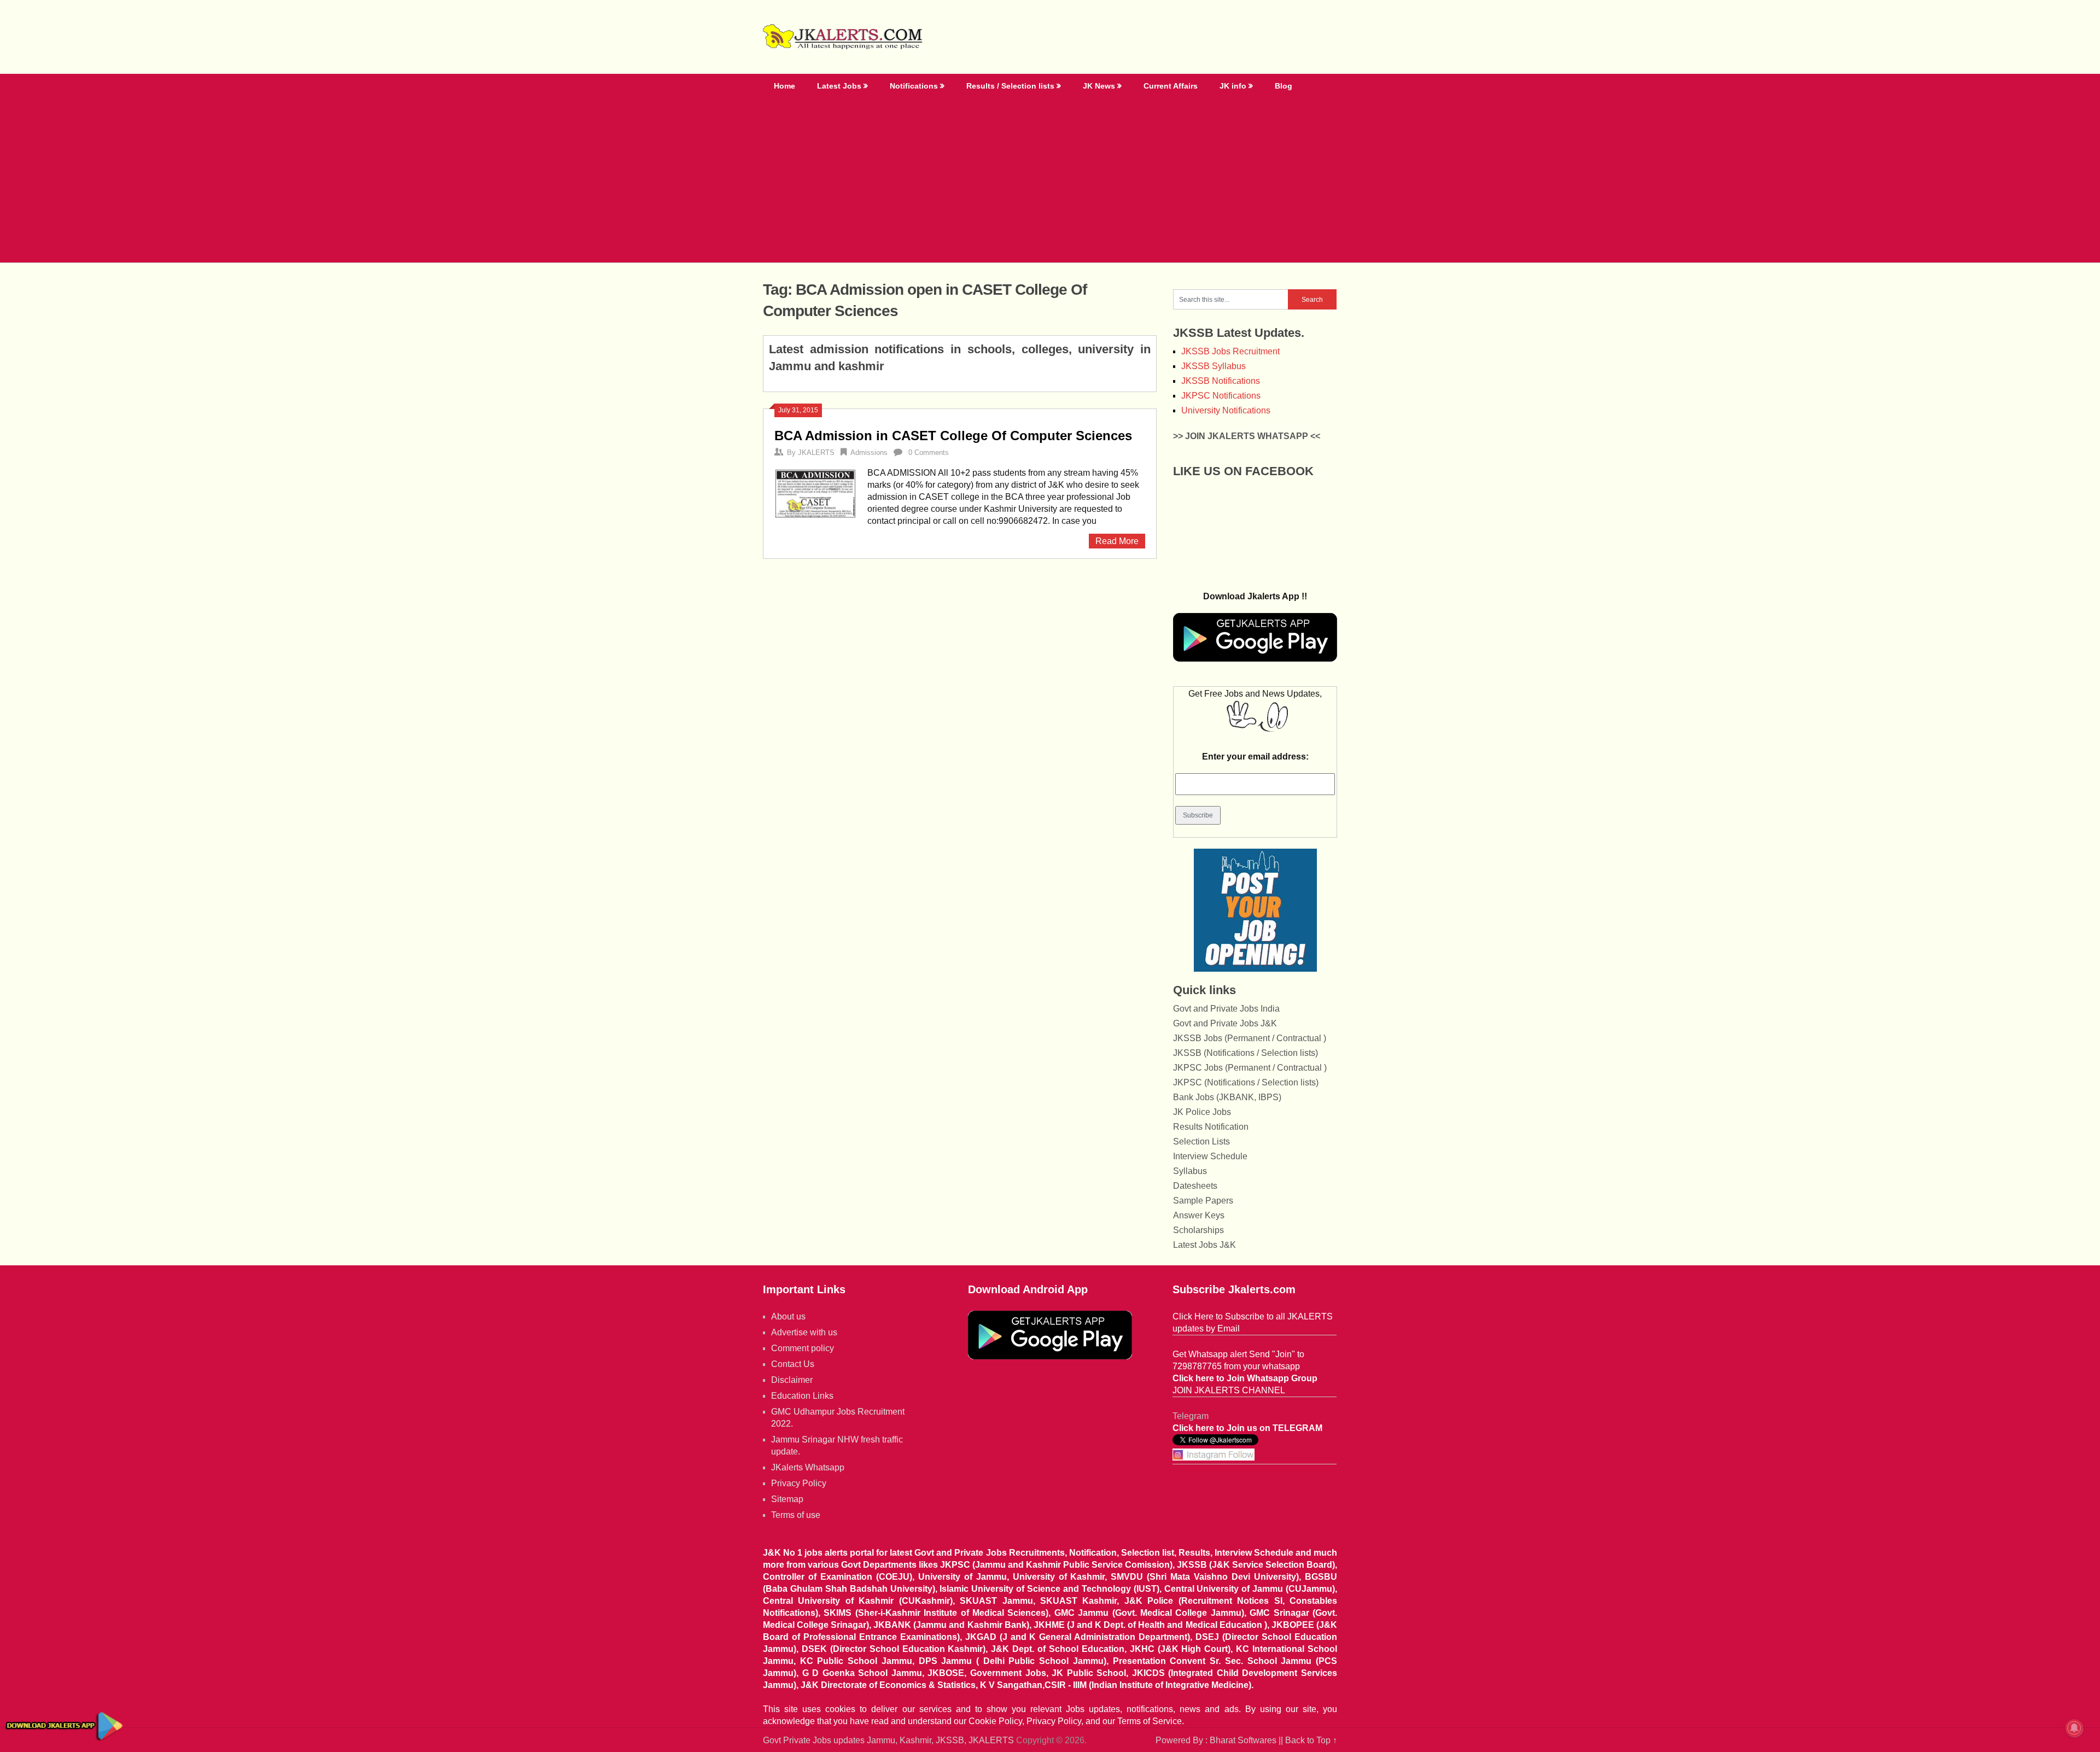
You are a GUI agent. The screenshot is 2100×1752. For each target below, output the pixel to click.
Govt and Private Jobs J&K (1225, 1023)
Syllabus (1190, 1171)
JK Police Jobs (1202, 1112)
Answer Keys (1199, 1215)
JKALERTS (816, 452)
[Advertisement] (1050, 180)
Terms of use (796, 1515)
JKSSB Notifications (1221, 381)
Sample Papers (1203, 1201)
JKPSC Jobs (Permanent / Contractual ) (1250, 1068)
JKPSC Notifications (1221, 396)
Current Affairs (1171, 86)
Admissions (869, 452)
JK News (1099, 86)
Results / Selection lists (1010, 86)
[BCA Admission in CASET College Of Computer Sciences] (815, 493)
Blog (1284, 86)
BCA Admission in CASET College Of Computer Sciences (953, 436)
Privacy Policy (799, 1483)
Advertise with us (804, 1332)
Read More (1117, 541)
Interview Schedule (1210, 1156)
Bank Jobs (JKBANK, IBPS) (1227, 1097)
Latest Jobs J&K (1204, 1245)
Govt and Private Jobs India (1226, 1009)
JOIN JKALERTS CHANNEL (1229, 1390)
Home (784, 86)
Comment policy (803, 1348)
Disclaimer (792, 1380)
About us (788, 1316)
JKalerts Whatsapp (808, 1467)
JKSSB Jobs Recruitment (1230, 351)
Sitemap (787, 1499)
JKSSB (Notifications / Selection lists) (1246, 1053)
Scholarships (1198, 1230)
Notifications (914, 86)
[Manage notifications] (2074, 1728)
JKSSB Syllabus (1214, 366)
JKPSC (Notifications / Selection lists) (1246, 1082)
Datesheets (1195, 1186)
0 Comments (929, 452)
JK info (1233, 86)
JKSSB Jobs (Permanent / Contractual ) (1250, 1038)
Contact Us (793, 1364)
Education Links (802, 1396)
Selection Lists (1201, 1141)
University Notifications (1226, 410)
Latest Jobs (839, 86)
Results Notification (1211, 1127)
